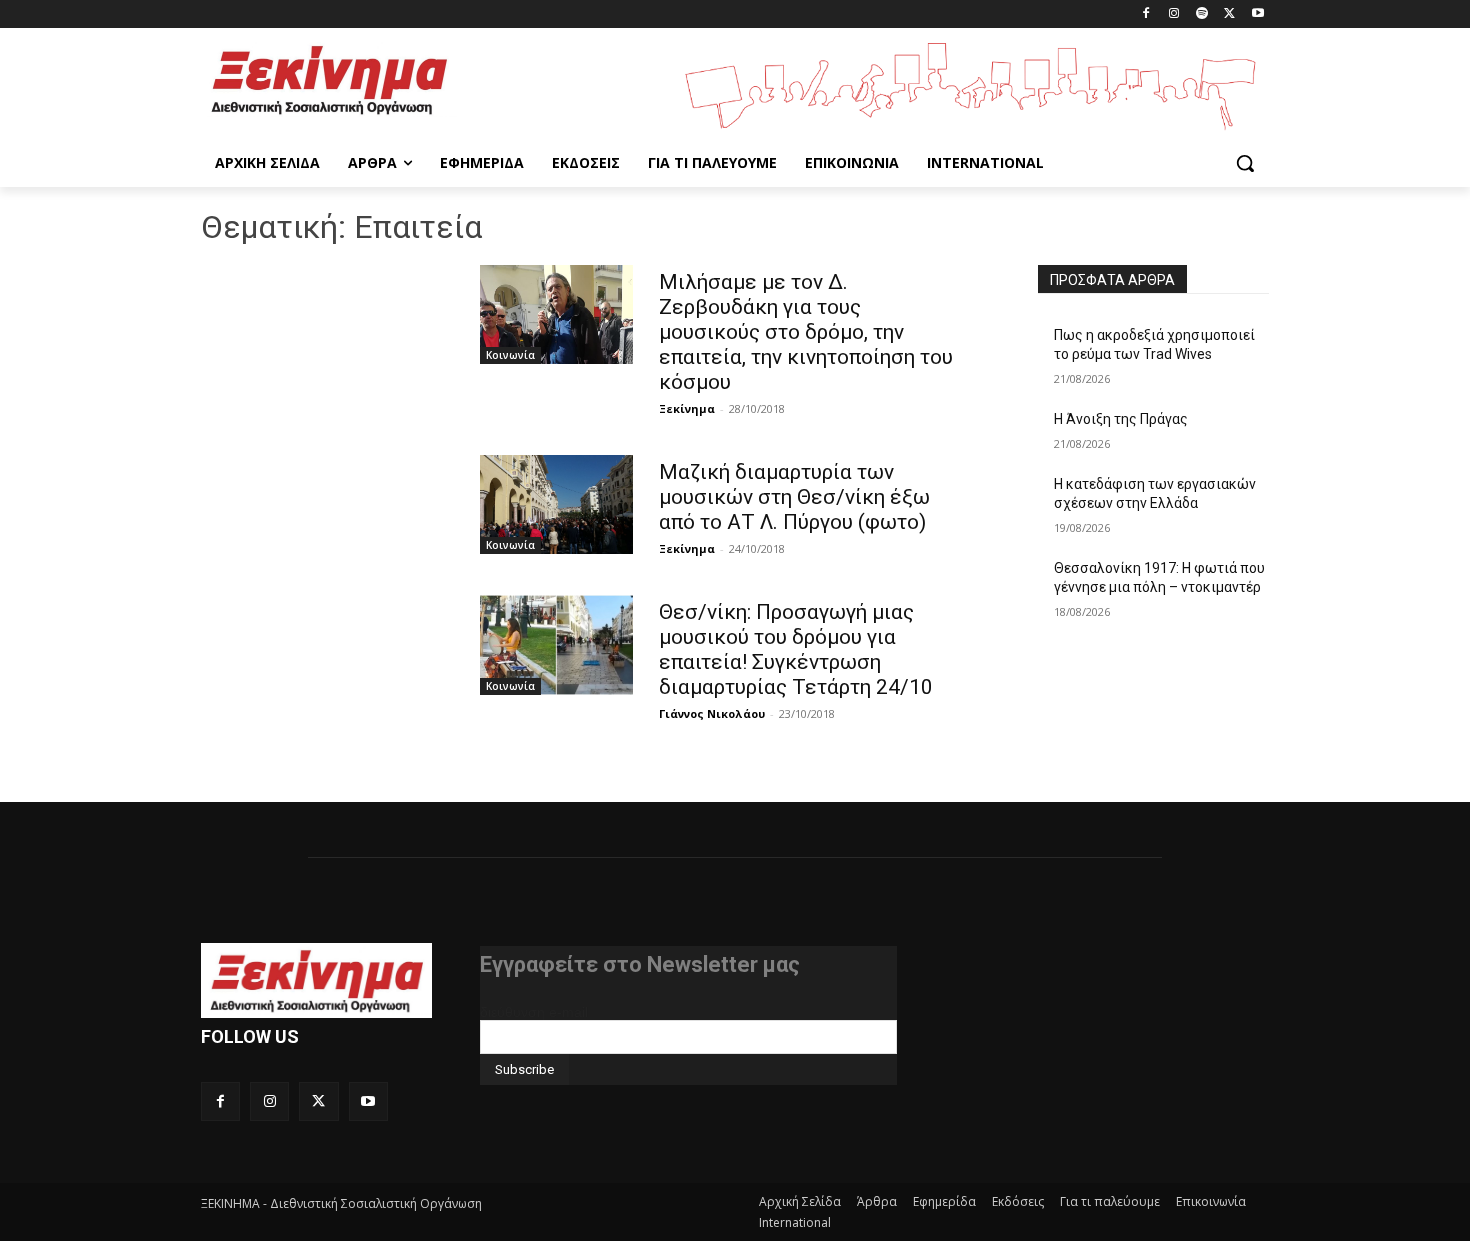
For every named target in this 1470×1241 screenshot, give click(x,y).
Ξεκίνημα (687, 408)
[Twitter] (1229, 14)
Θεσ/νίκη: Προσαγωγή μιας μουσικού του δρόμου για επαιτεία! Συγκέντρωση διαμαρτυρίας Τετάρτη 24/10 (796, 649)
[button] (1245, 163)
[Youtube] (1257, 14)
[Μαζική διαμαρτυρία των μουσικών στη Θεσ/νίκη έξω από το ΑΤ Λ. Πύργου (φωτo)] (556, 504)
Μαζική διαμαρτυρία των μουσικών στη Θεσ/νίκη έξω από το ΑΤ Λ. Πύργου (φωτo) (794, 497)
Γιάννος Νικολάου (712, 713)
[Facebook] (1146, 14)
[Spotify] (1202, 14)
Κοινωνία (510, 355)
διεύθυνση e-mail (534, 1012)
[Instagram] (1174, 14)
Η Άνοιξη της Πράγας (1121, 419)
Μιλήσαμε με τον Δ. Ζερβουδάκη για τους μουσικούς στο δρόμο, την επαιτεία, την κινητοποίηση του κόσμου (806, 332)
